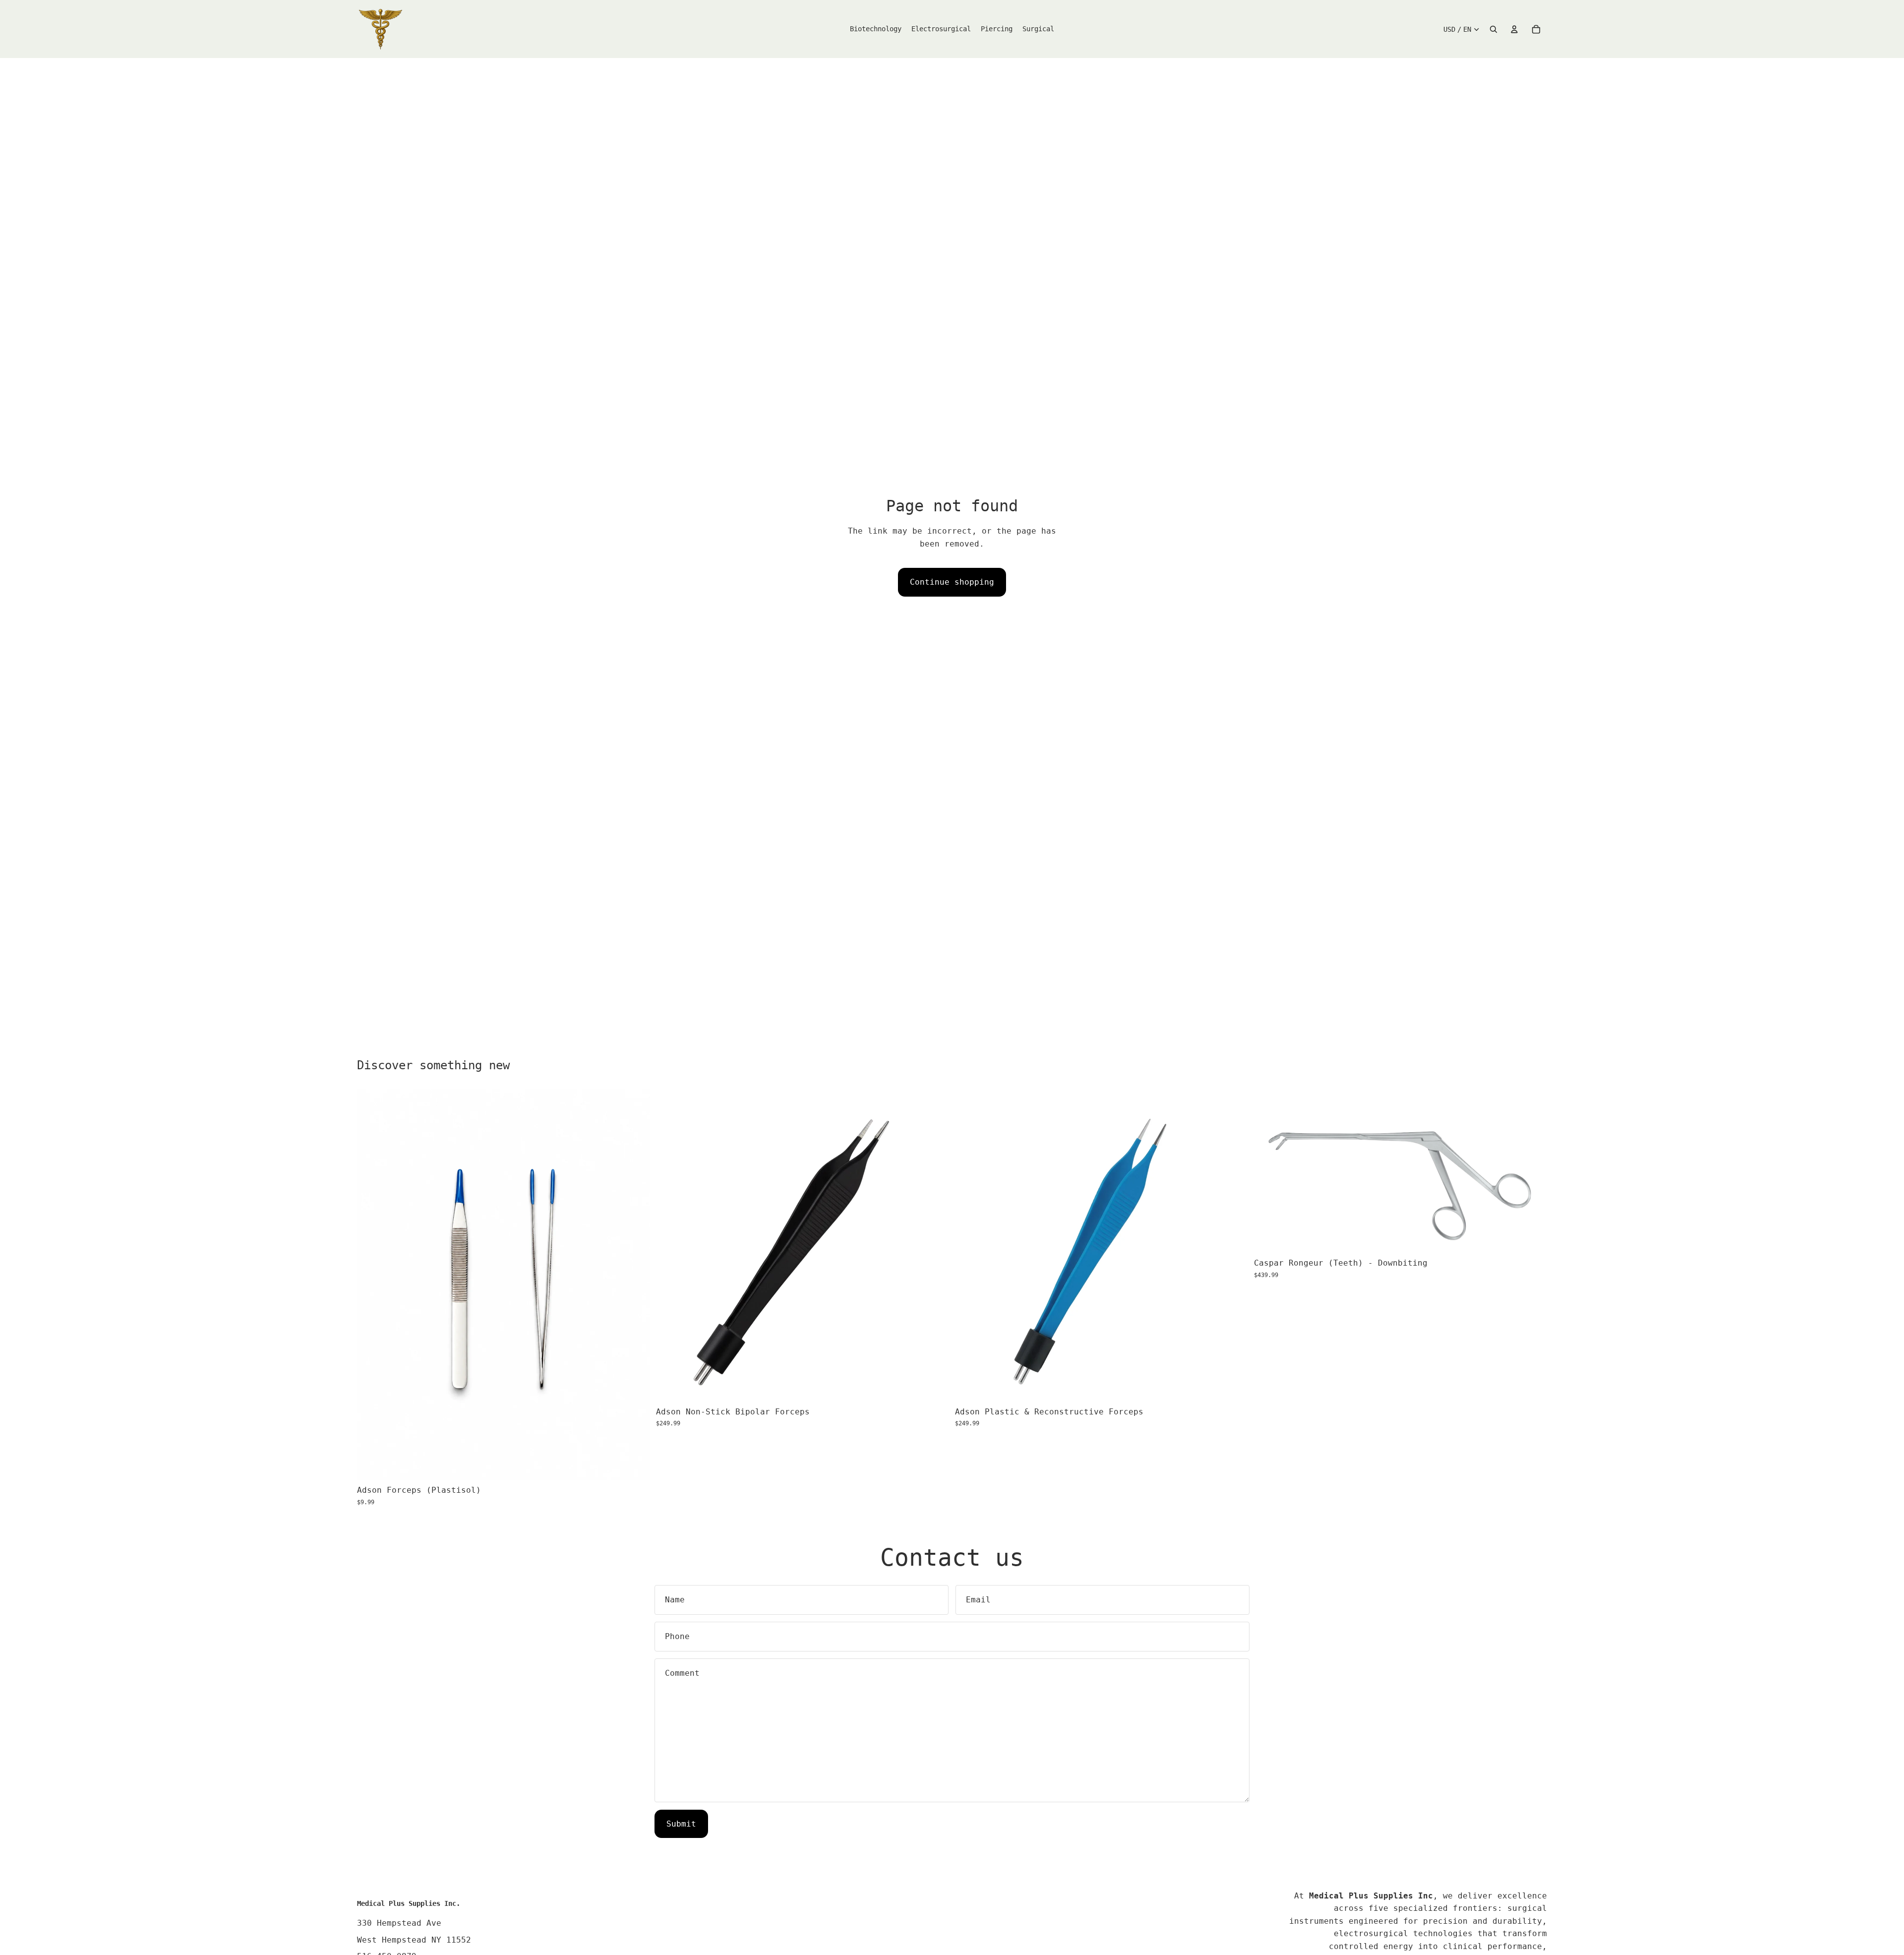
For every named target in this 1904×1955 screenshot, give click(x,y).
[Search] (1493, 29)
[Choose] (635, 1465)
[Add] (934, 1386)
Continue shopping (952, 582)
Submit (681, 1824)
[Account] (1514, 29)
